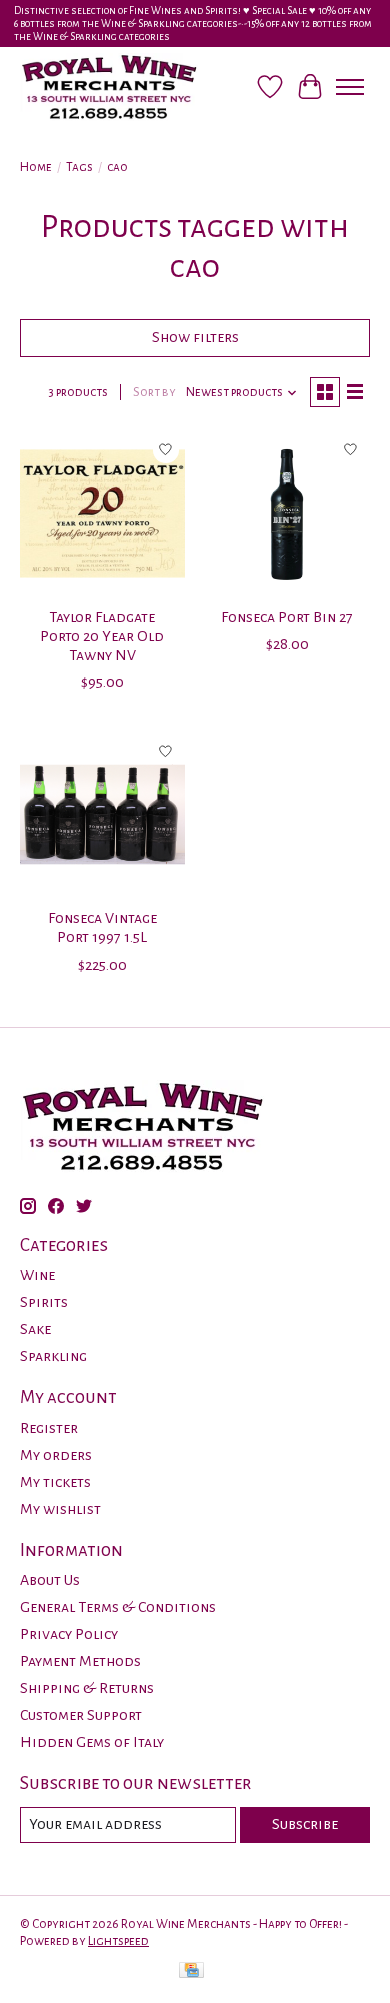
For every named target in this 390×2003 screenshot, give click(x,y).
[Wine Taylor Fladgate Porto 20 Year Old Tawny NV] (102, 513)
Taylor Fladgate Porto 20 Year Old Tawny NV (102, 636)
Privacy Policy (69, 1634)
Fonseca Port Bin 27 (287, 617)
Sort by (154, 392)
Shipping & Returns (87, 1688)
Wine (37, 1275)
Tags (79, 167)
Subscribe (305, 1824)
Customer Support (81, 1715)
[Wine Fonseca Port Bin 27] (287, 513)
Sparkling (53, 1356)
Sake (35, 1329)
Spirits (44, 1302)
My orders (56, 1455)
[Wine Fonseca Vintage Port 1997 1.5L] (102, 814)
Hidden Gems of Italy (92, 1742)
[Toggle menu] (350, 87)
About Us (50, 1580)
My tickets (55, 1482)
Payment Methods (80, 1661)
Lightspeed (118, 1941)
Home (36, 167)
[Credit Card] (191, 1972)
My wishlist (60, 1509)
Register (49, 1428)
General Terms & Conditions (118, 1607)
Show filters (195, 337)
